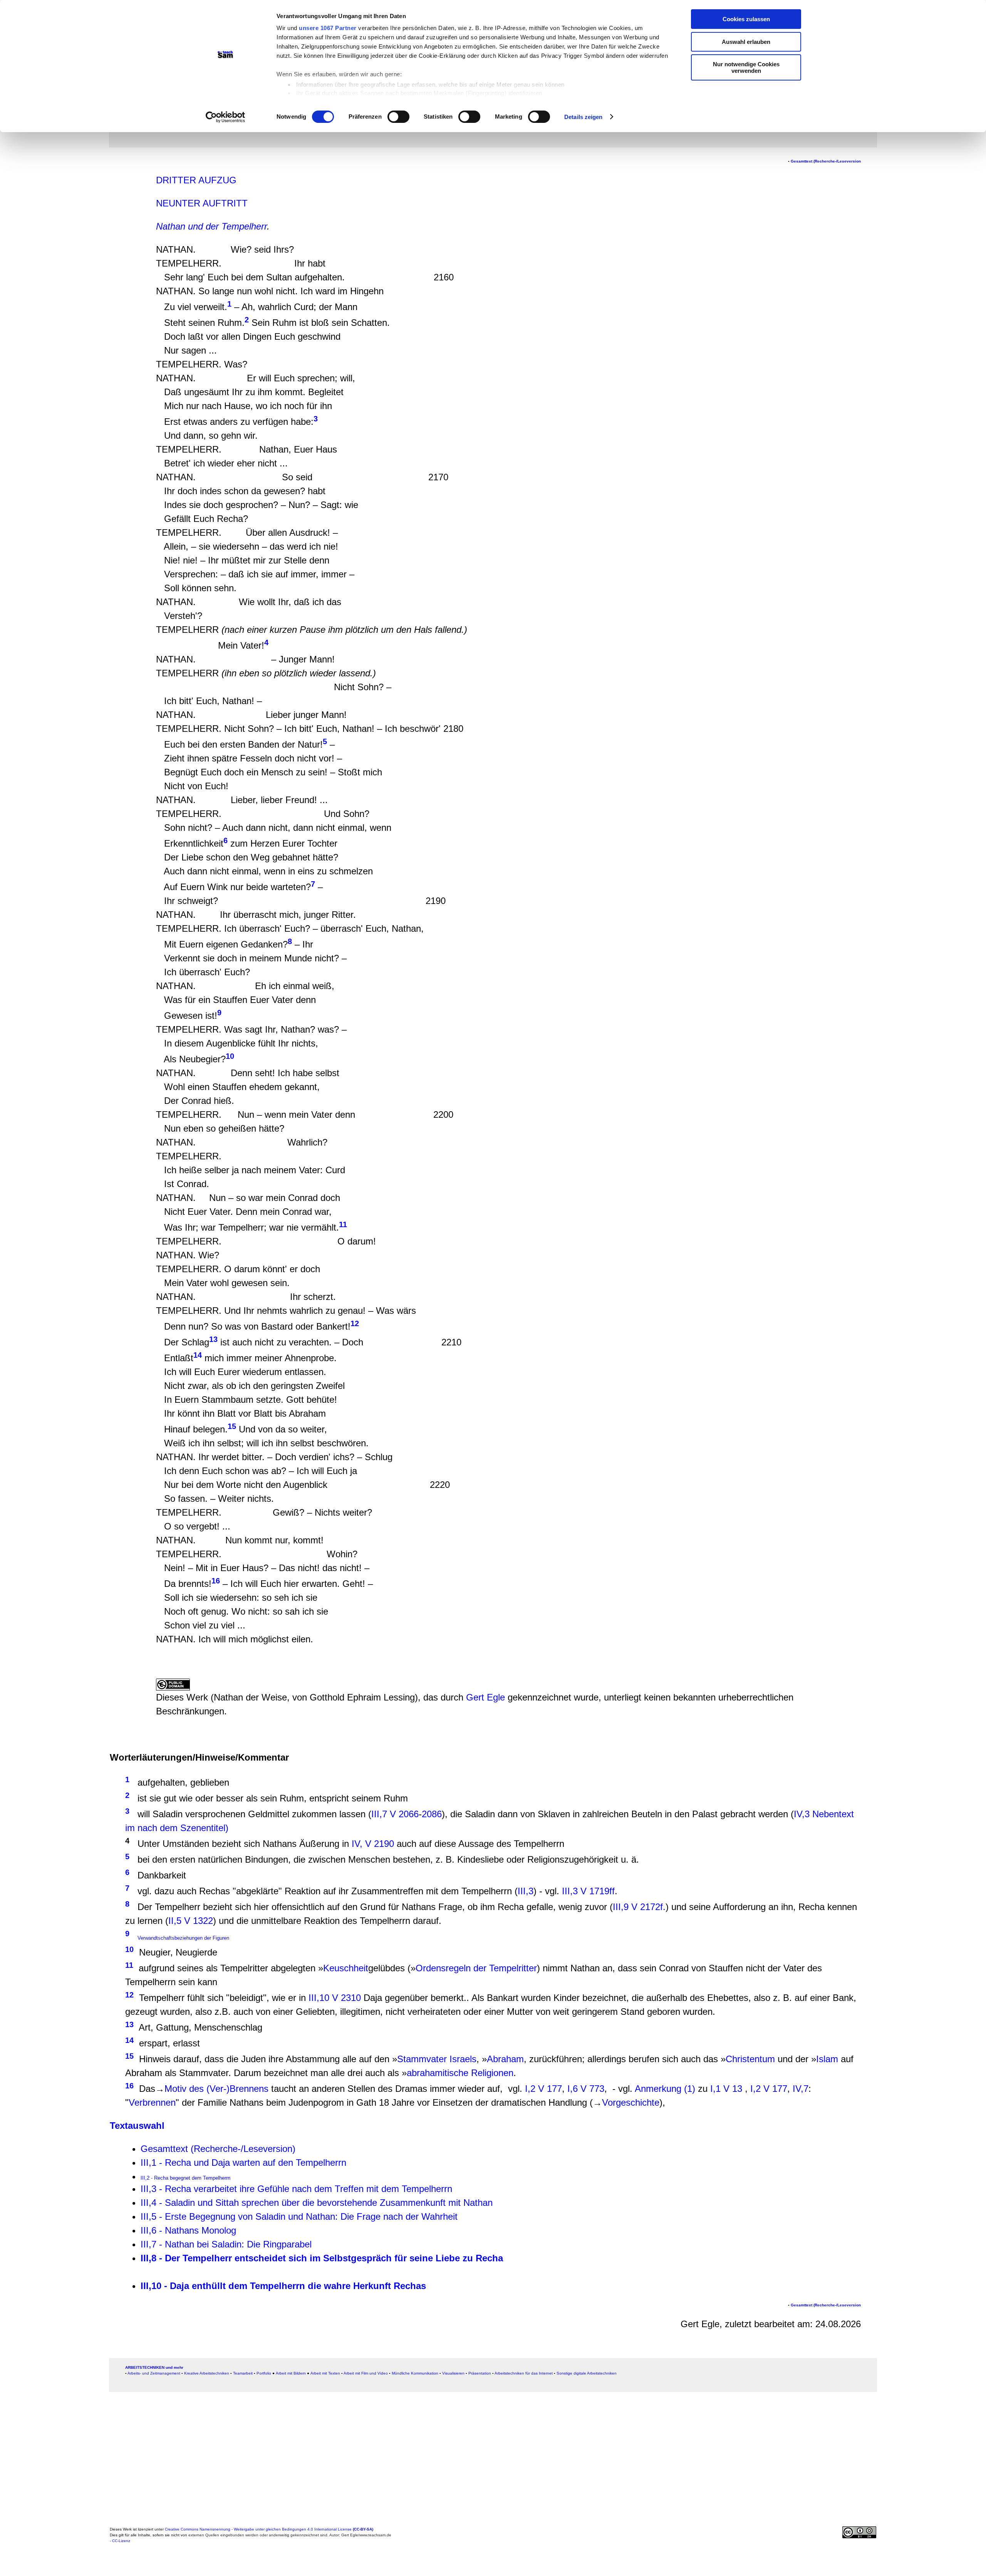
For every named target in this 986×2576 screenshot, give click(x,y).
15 (232, 1426)
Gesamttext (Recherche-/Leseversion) (218, 2149)
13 (213, 1339)
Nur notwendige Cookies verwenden (746, 67)
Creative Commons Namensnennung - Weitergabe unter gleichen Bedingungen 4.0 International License (269, 2529)
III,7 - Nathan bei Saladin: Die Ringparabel (226, 2244)
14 (198, 1355)
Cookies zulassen (746, 19)
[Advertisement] (60, 167)
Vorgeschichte (631, 2102)
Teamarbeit (243, 2373)
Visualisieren (453, 2373)
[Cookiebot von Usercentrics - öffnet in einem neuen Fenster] (226, 117)
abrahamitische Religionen (460, 2073)
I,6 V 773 (584, 2089)
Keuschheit (346, 1968)
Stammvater (422, 2059)
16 (216, 1581)
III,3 (526, 1891)
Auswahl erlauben (746, 42)
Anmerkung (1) (665, 2089)
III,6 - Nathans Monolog (188, 2230)
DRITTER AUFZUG (196, 180)
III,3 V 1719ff (588, 1891)
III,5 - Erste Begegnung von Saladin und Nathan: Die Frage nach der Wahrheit (299, 2216)
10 (230, 1056)
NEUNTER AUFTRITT (202, 203)
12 (355, 1323)
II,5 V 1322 (191, 1921)
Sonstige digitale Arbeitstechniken (587, 2373)
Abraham (505, 2059)
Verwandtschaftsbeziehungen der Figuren (183, 1938)
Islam (827, 2059)
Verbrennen (152, 2102)
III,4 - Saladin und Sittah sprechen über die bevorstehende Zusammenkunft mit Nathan (317, 2203)
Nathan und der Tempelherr (211, 226)
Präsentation (480, 2373)
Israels (463, 2059)
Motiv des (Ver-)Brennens (216, 2089)
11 (129, 1965)
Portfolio (264, 2373)
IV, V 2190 (373, 1844)
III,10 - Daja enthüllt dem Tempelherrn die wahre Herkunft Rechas (283, 2286)
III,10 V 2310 (335, 1998)
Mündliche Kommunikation (415, 2373)
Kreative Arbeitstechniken (207, 2373)
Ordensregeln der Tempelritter (476, 1968)
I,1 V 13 (726, 2089)
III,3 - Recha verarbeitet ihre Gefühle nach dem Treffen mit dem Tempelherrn (296, 2189)
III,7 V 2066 (395, 1814)
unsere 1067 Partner (328, 28)
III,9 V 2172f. (639, 1907)
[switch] (398, 117)
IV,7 (801, 2089)
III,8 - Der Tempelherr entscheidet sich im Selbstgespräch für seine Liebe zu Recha (322, 2258)
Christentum (750, 2059)
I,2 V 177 (543, 2089)
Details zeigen (583, 117)
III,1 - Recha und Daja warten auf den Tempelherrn (243, 2163)
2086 (432, 1814)
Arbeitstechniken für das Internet (524, 2373)
